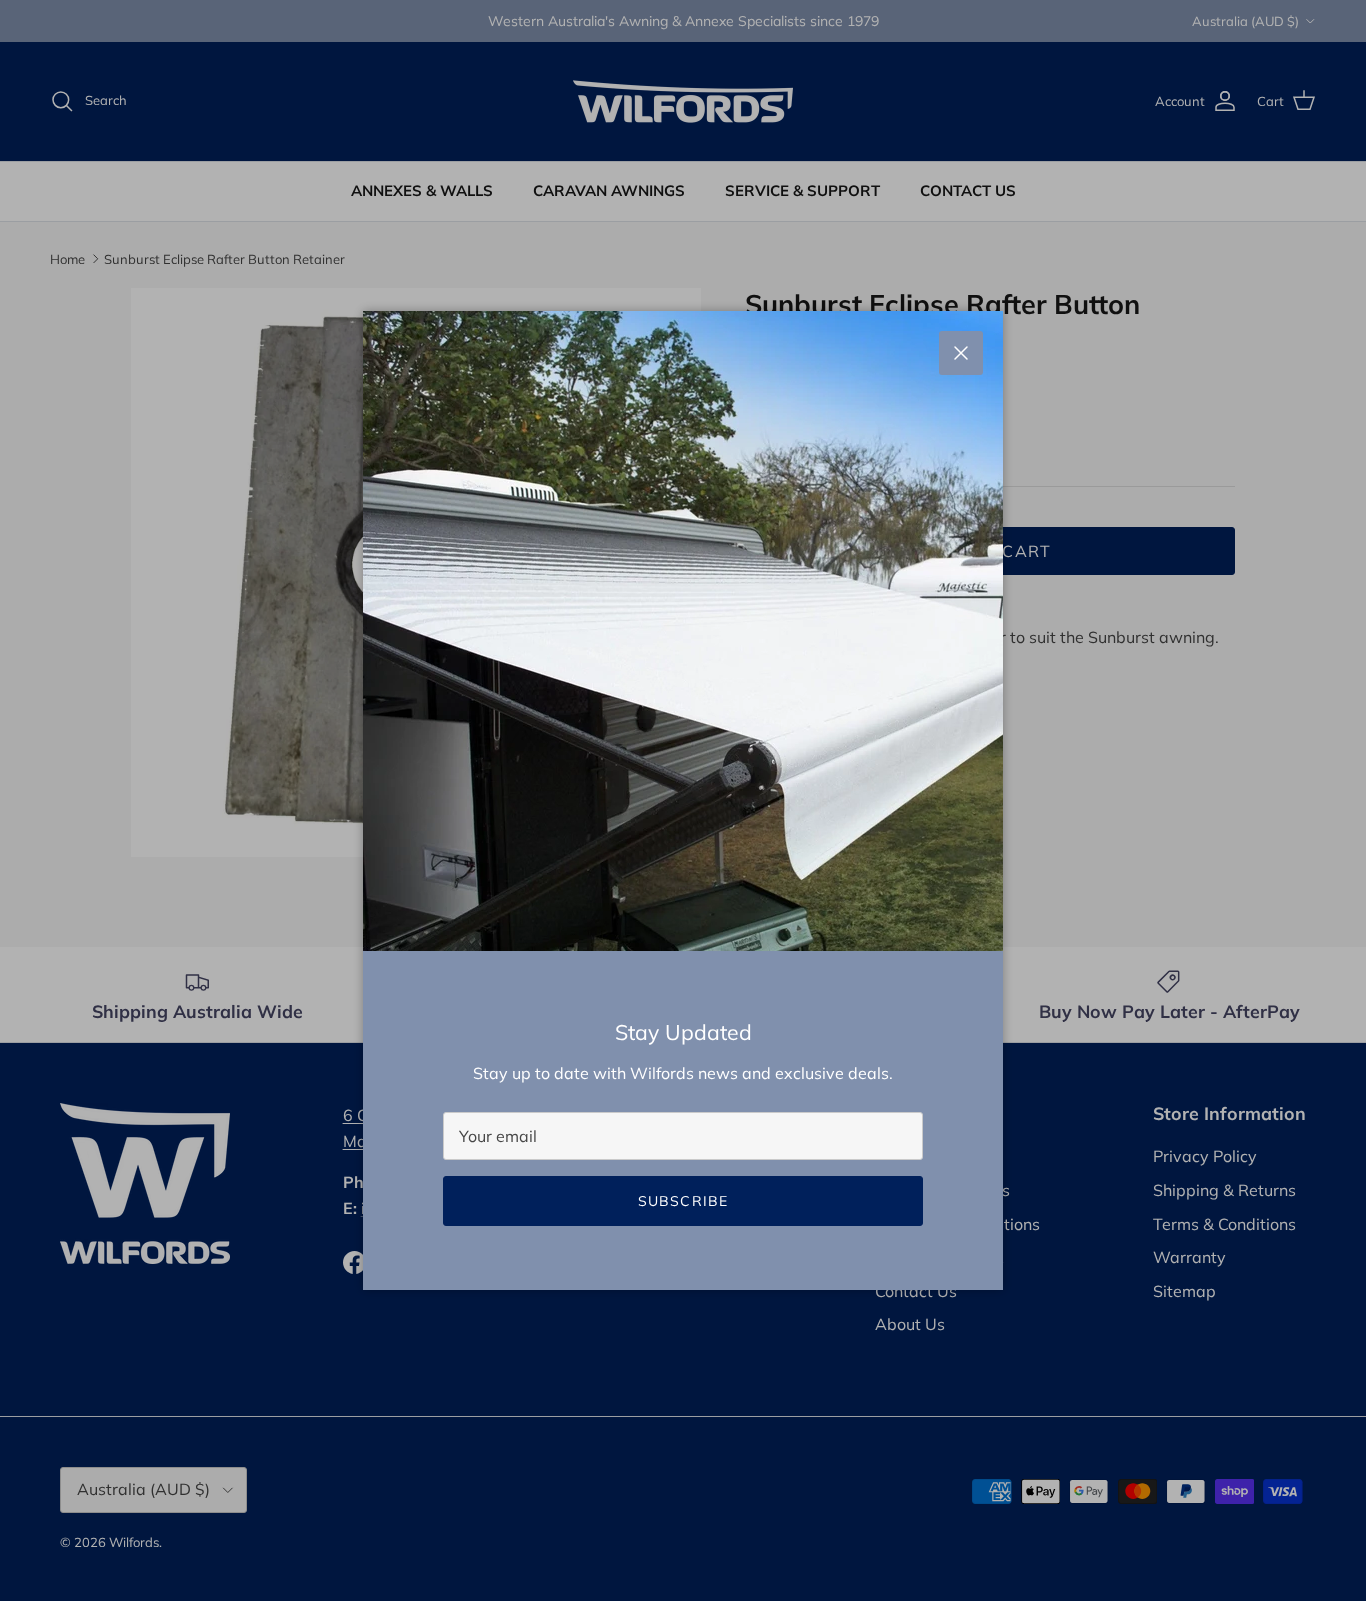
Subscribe (683, 1201)
